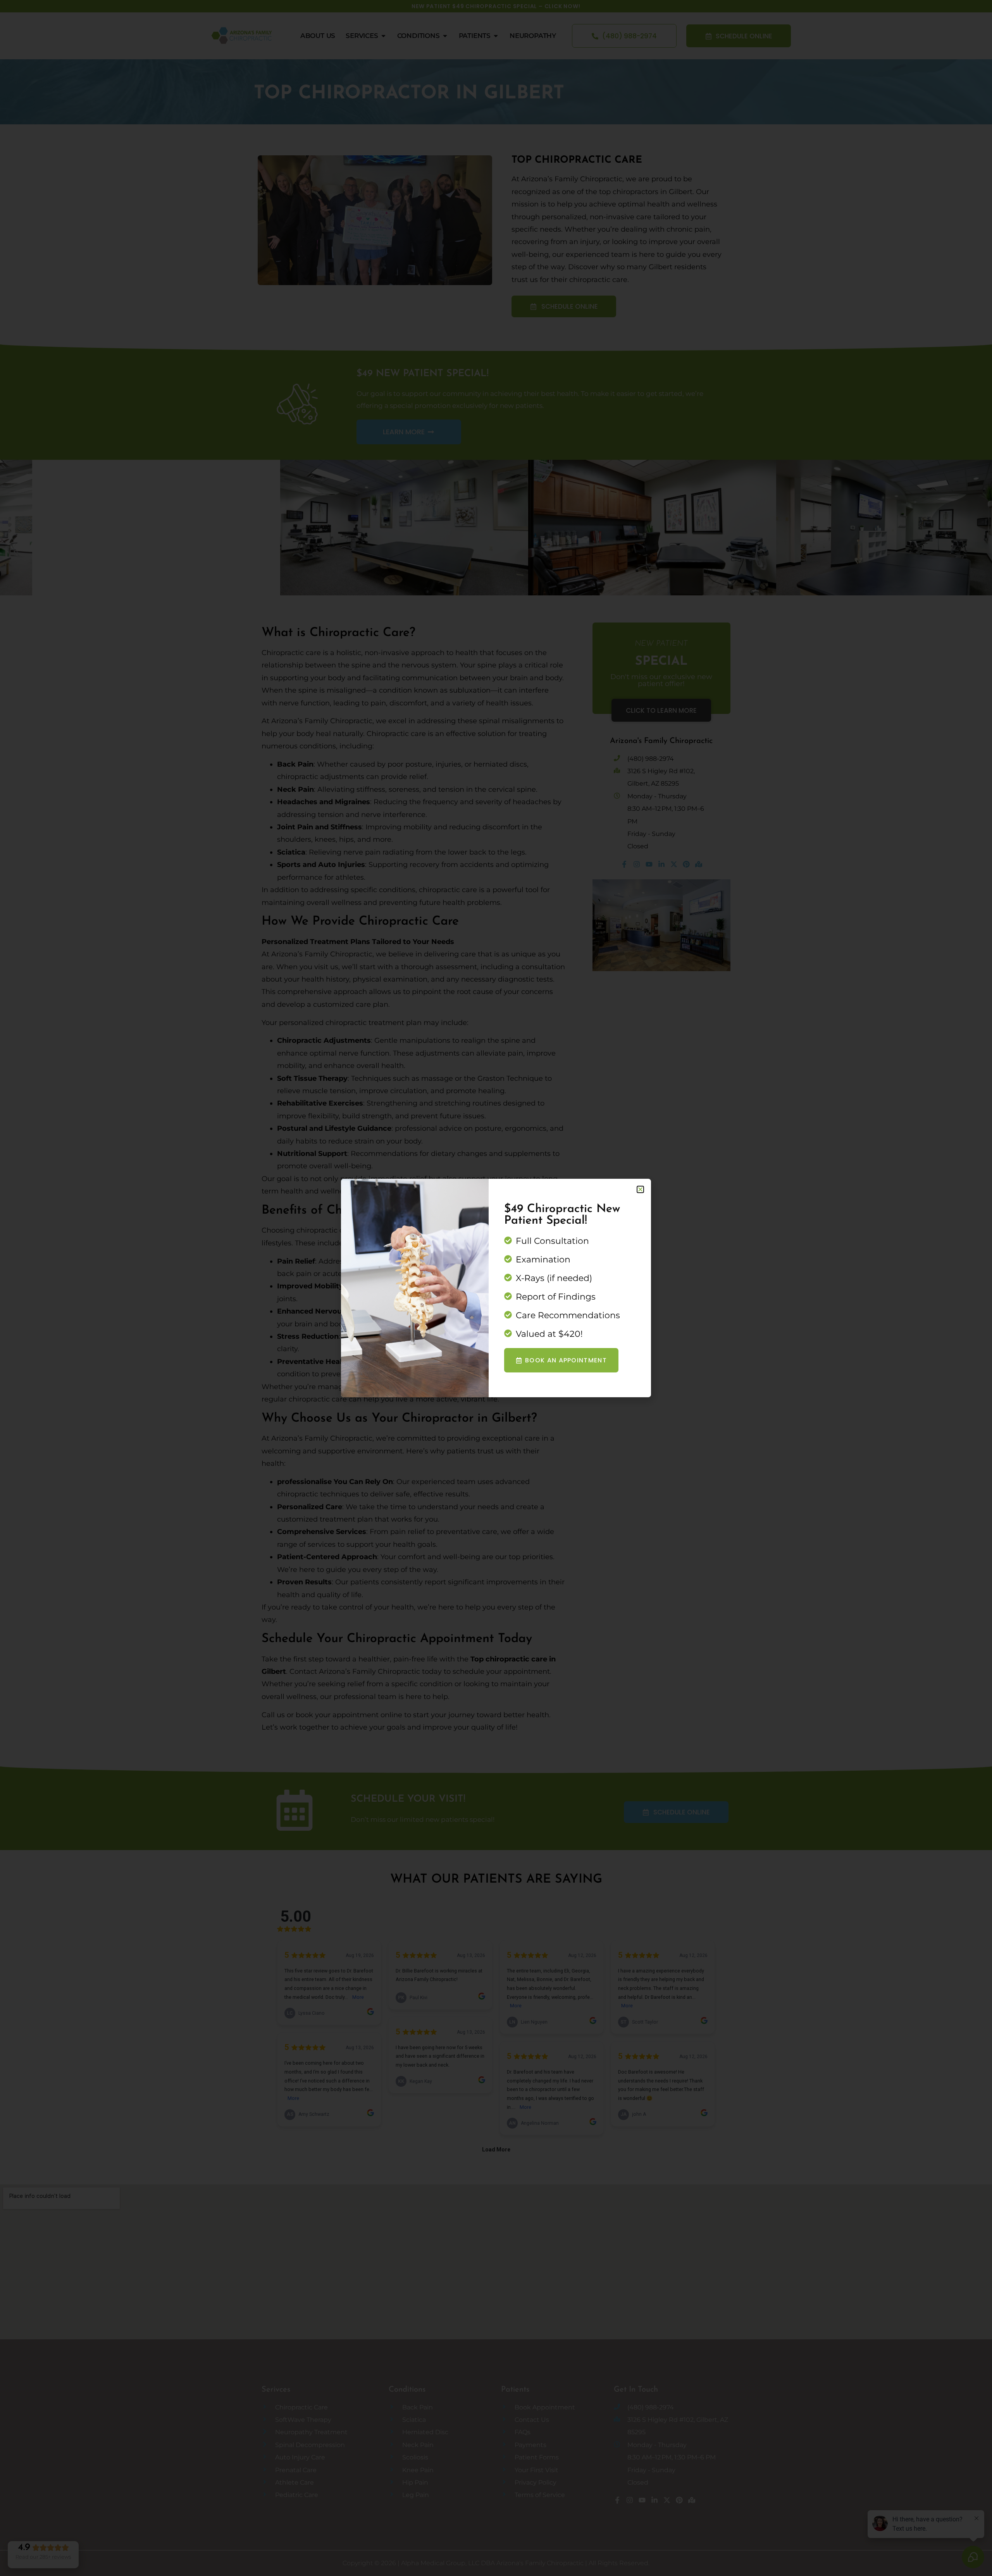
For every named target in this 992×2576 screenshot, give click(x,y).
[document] (496, 1288)
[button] (640, 1189)
